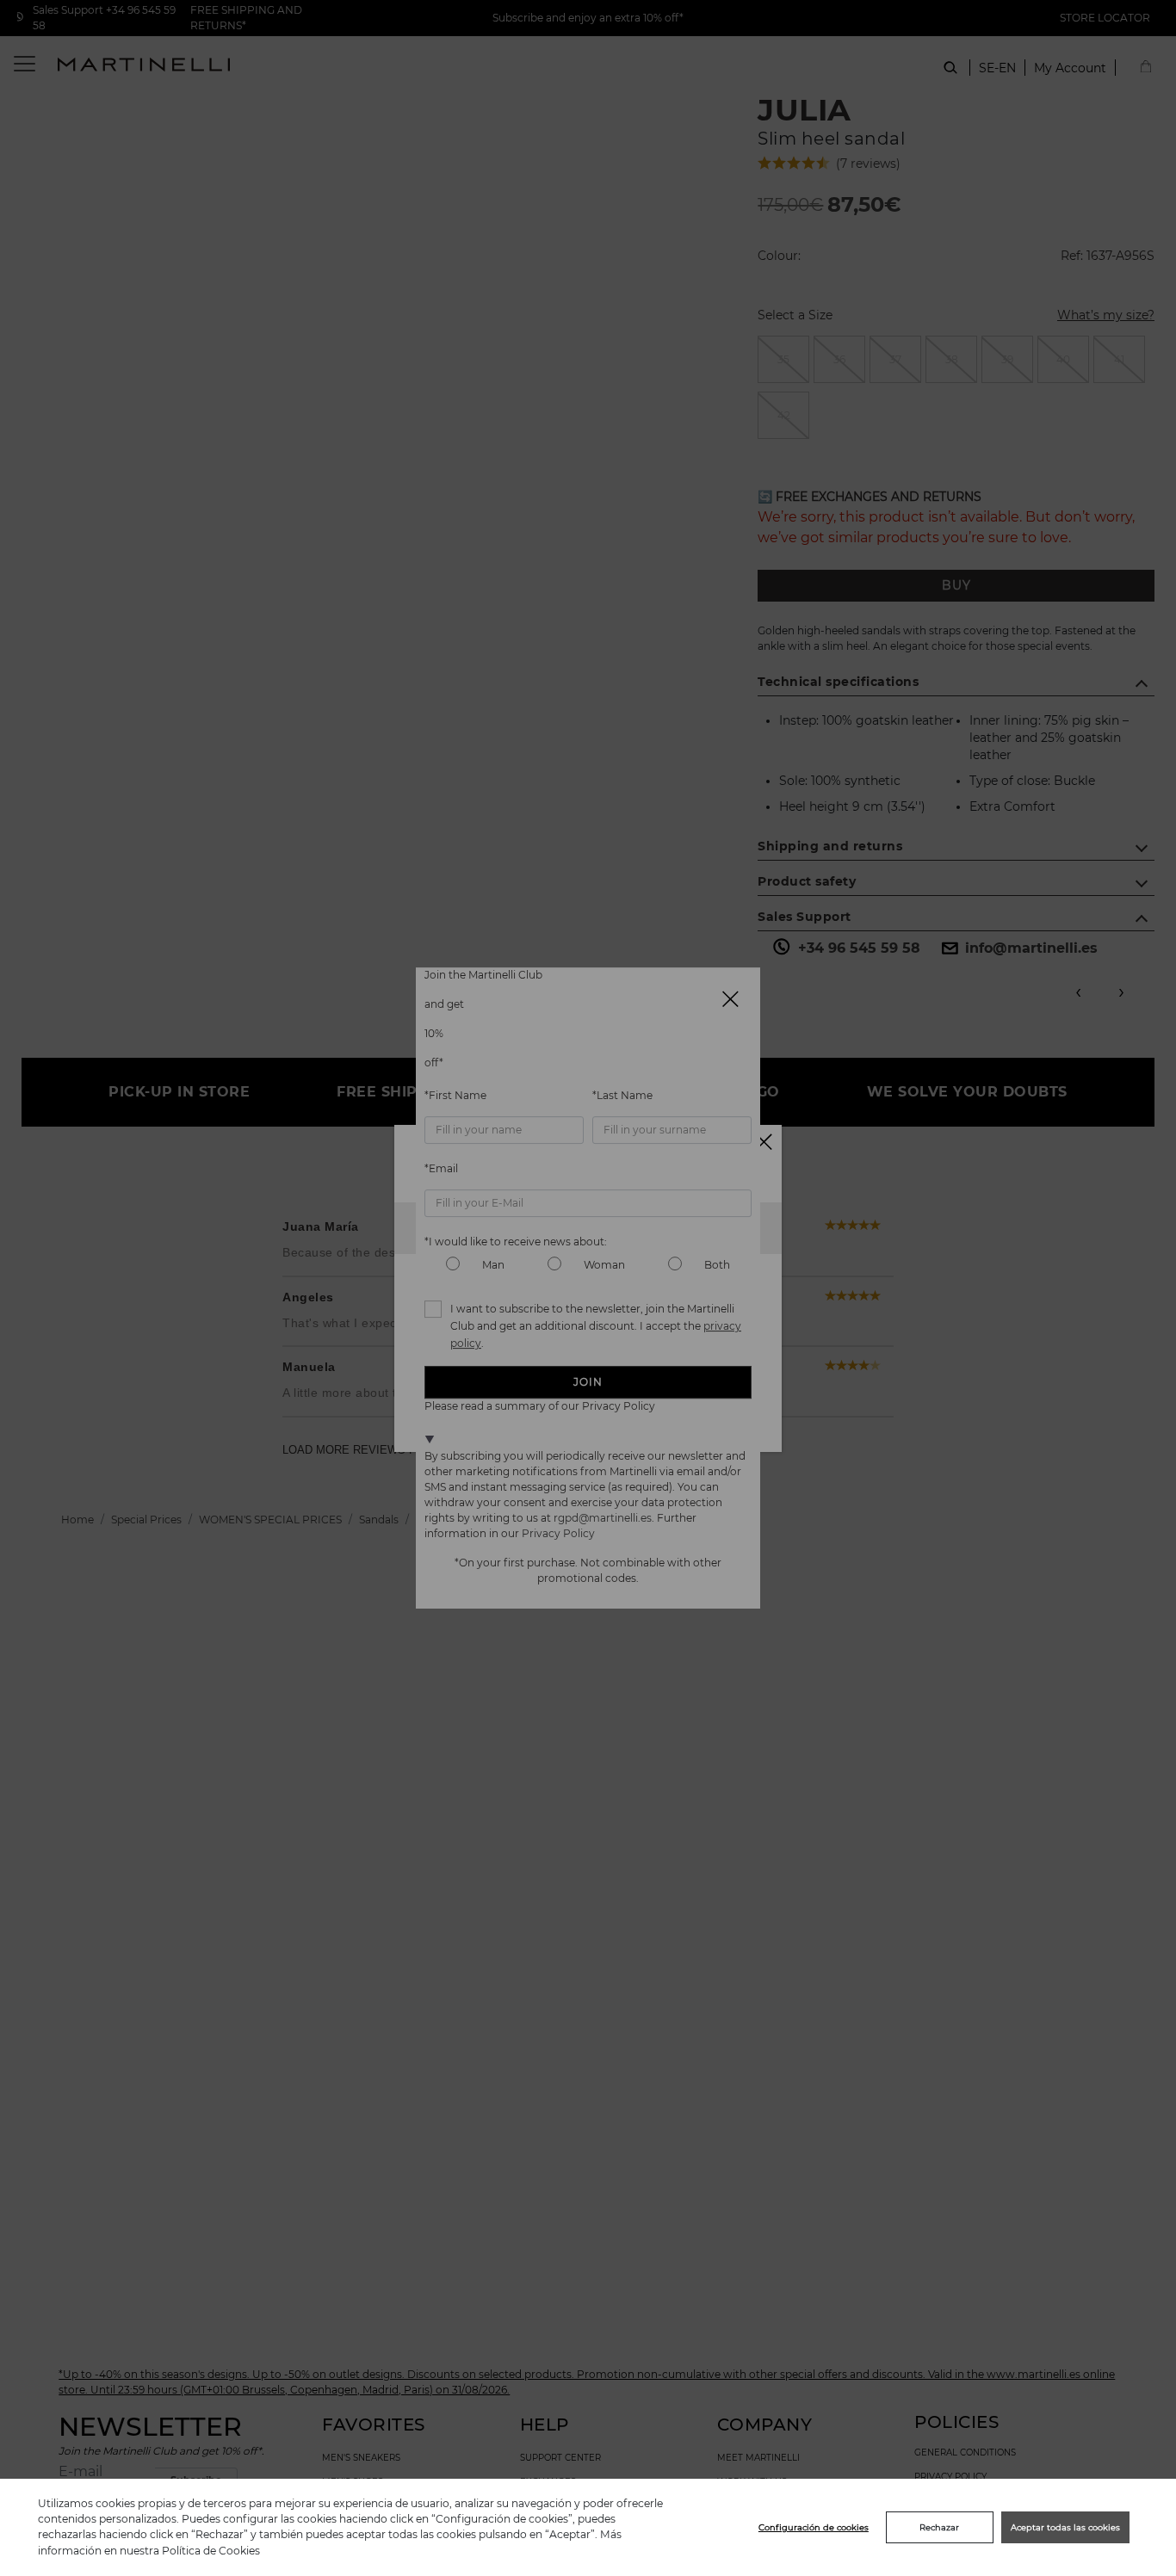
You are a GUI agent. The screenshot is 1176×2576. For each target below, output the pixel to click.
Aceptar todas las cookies (1065, 2527)
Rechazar (939, 2527)
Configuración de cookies (814, 2527)
